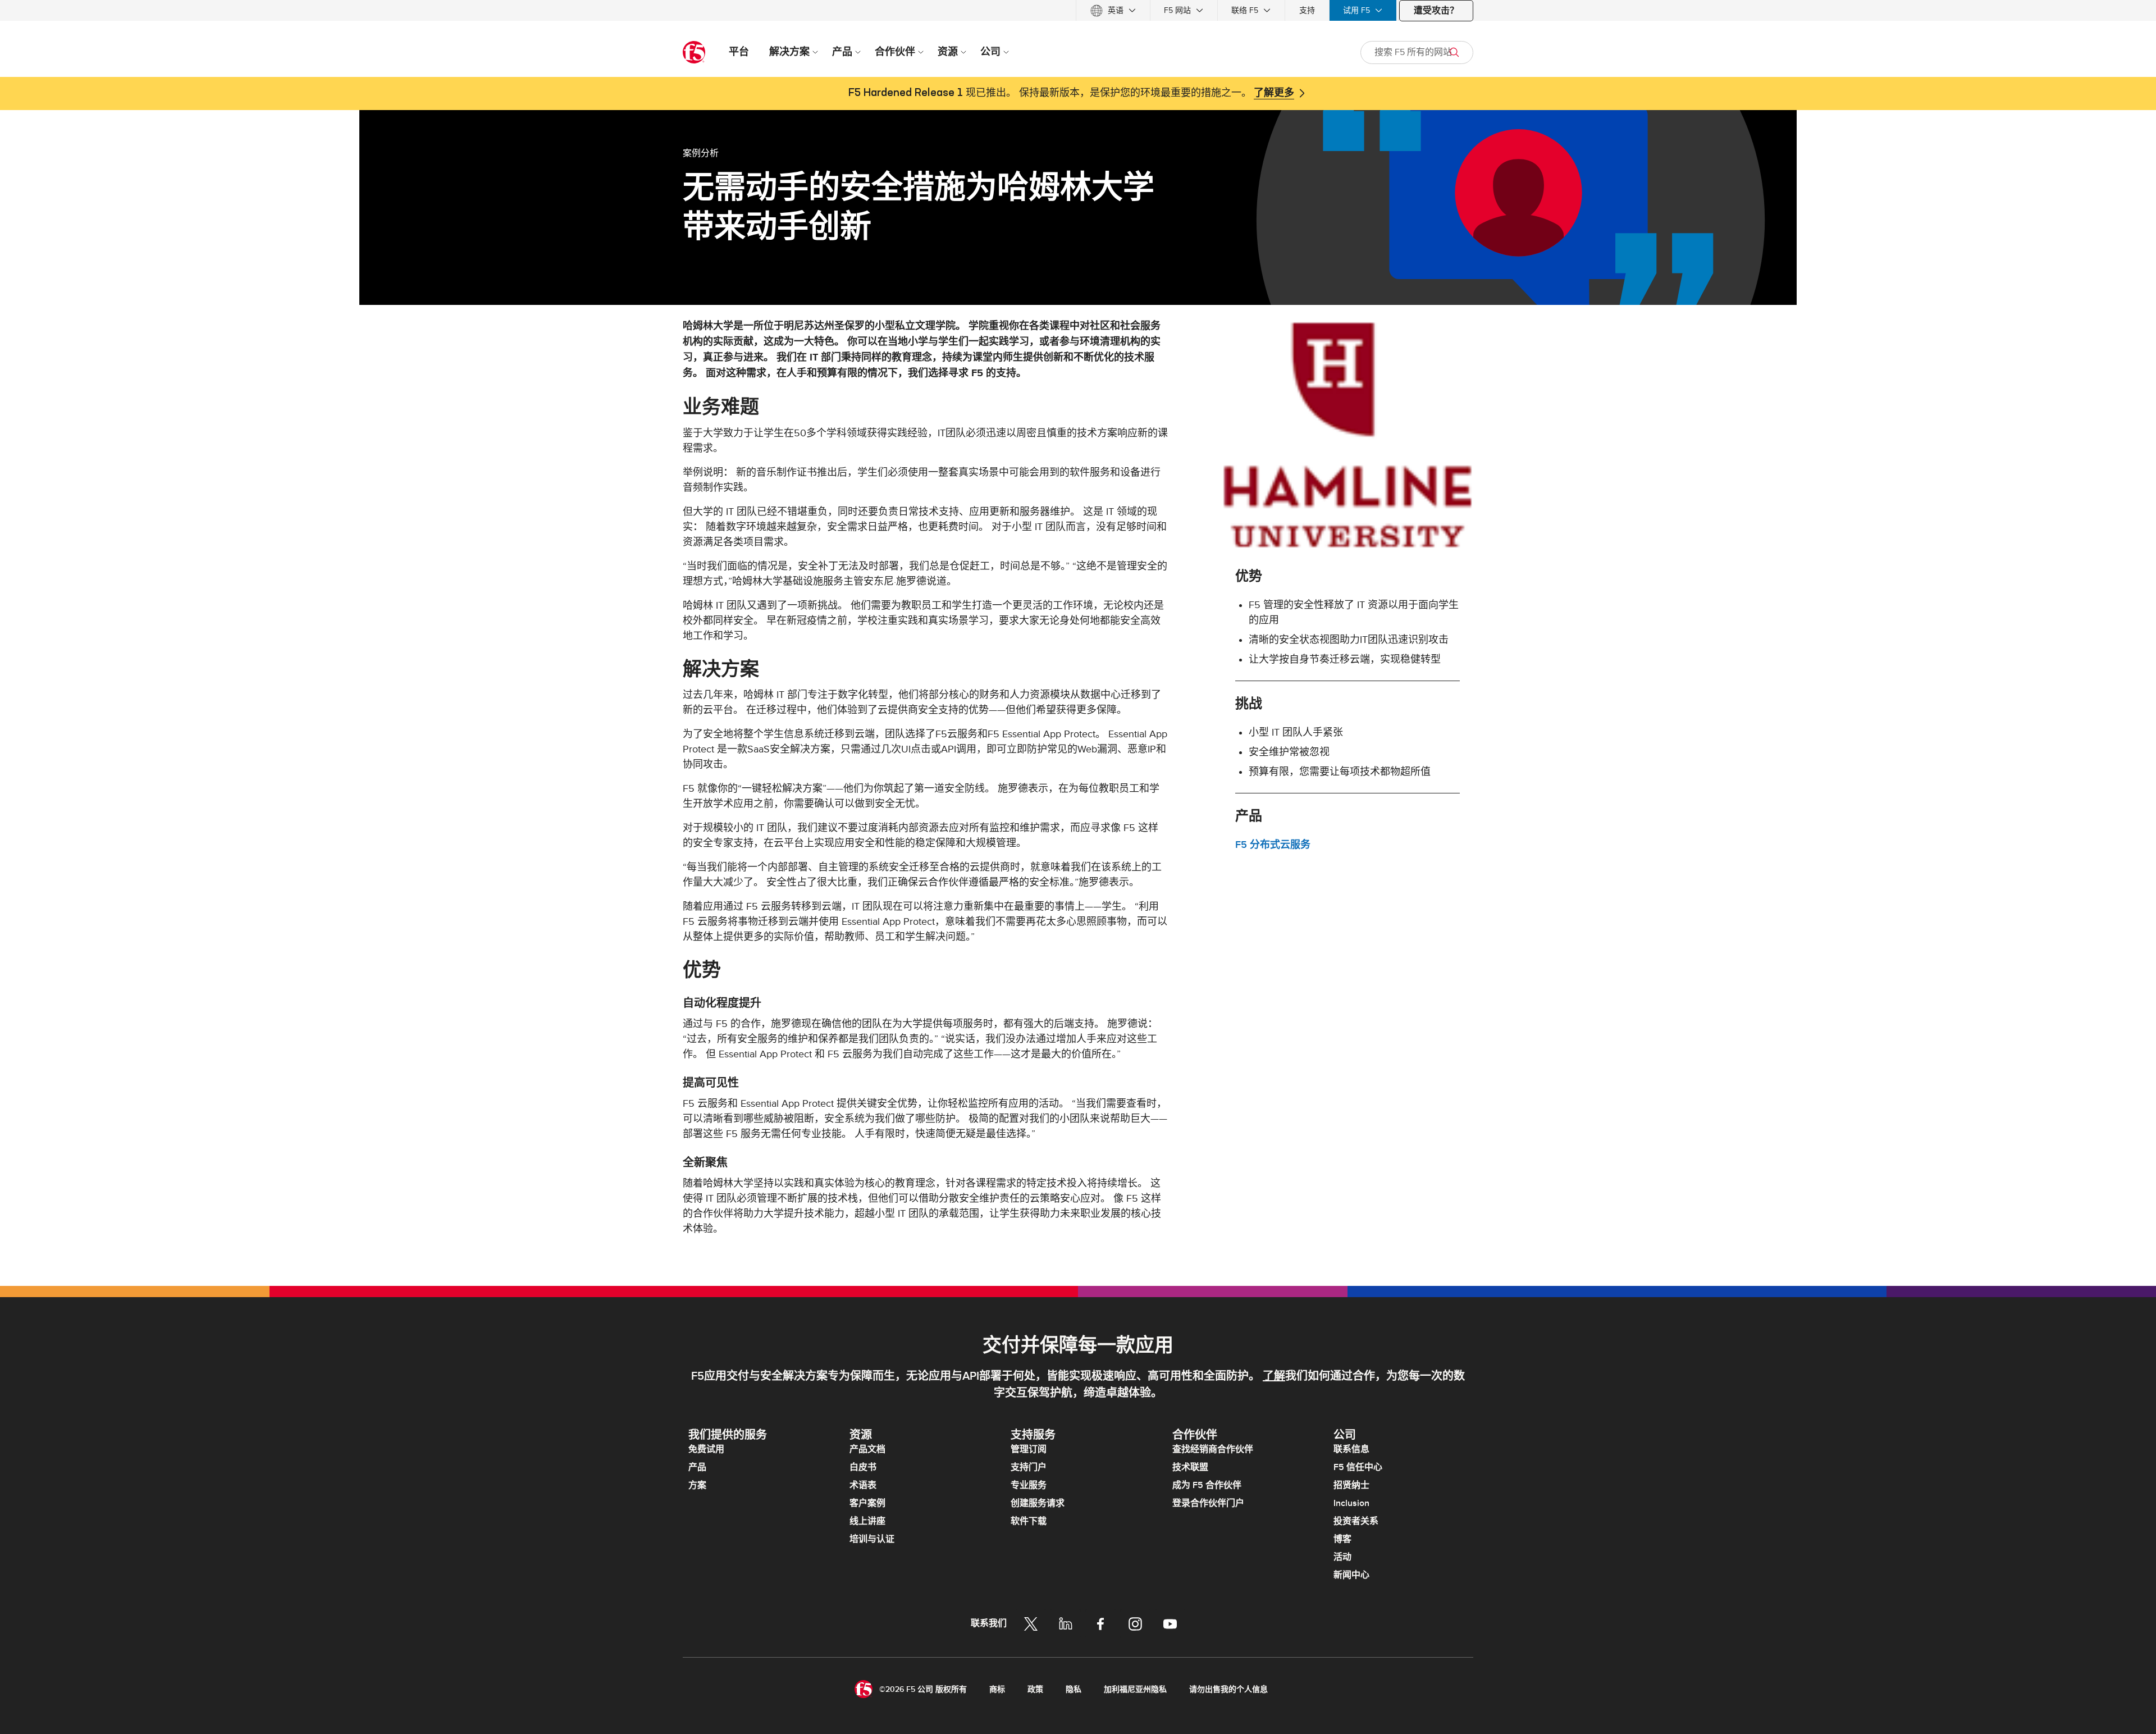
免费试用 (706, 1449)
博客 (1342, 1539)
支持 (1307, 10)
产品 (697, 1467)
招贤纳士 (1351, 1485)
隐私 (1074, 1689)
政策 (1035, 1689)
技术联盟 (1190, 1467)
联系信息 (1351, 1449)
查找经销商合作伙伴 (1213, 1449)
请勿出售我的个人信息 (1228, 1689)
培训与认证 (872, 1539)
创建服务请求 (1038, 1503)
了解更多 (1274, 93)
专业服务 (1029, 1485)
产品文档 (867, 1449)
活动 (1342, 1557)
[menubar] (1078, 10)
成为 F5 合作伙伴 (1207, 1485)
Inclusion (1351, 1503)
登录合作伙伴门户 (1208, 1503)
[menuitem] (1113, 10)
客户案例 (867, 1503)
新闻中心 (1351, 1575)
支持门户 (1029, 1467)
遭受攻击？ (1436, 11)
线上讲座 (867, 1521)
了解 (1274, 1376)
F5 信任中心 (1358, 1467)
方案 (697, 1485)
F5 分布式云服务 (1273, 845)
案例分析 (701, 153)
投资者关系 (1356, 1521)
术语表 (863, 1485)
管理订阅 (1029, 1449)
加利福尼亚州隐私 (1135, 1689)
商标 (997, 1689)
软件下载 (1029, 1521)
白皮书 (863, 1467)
